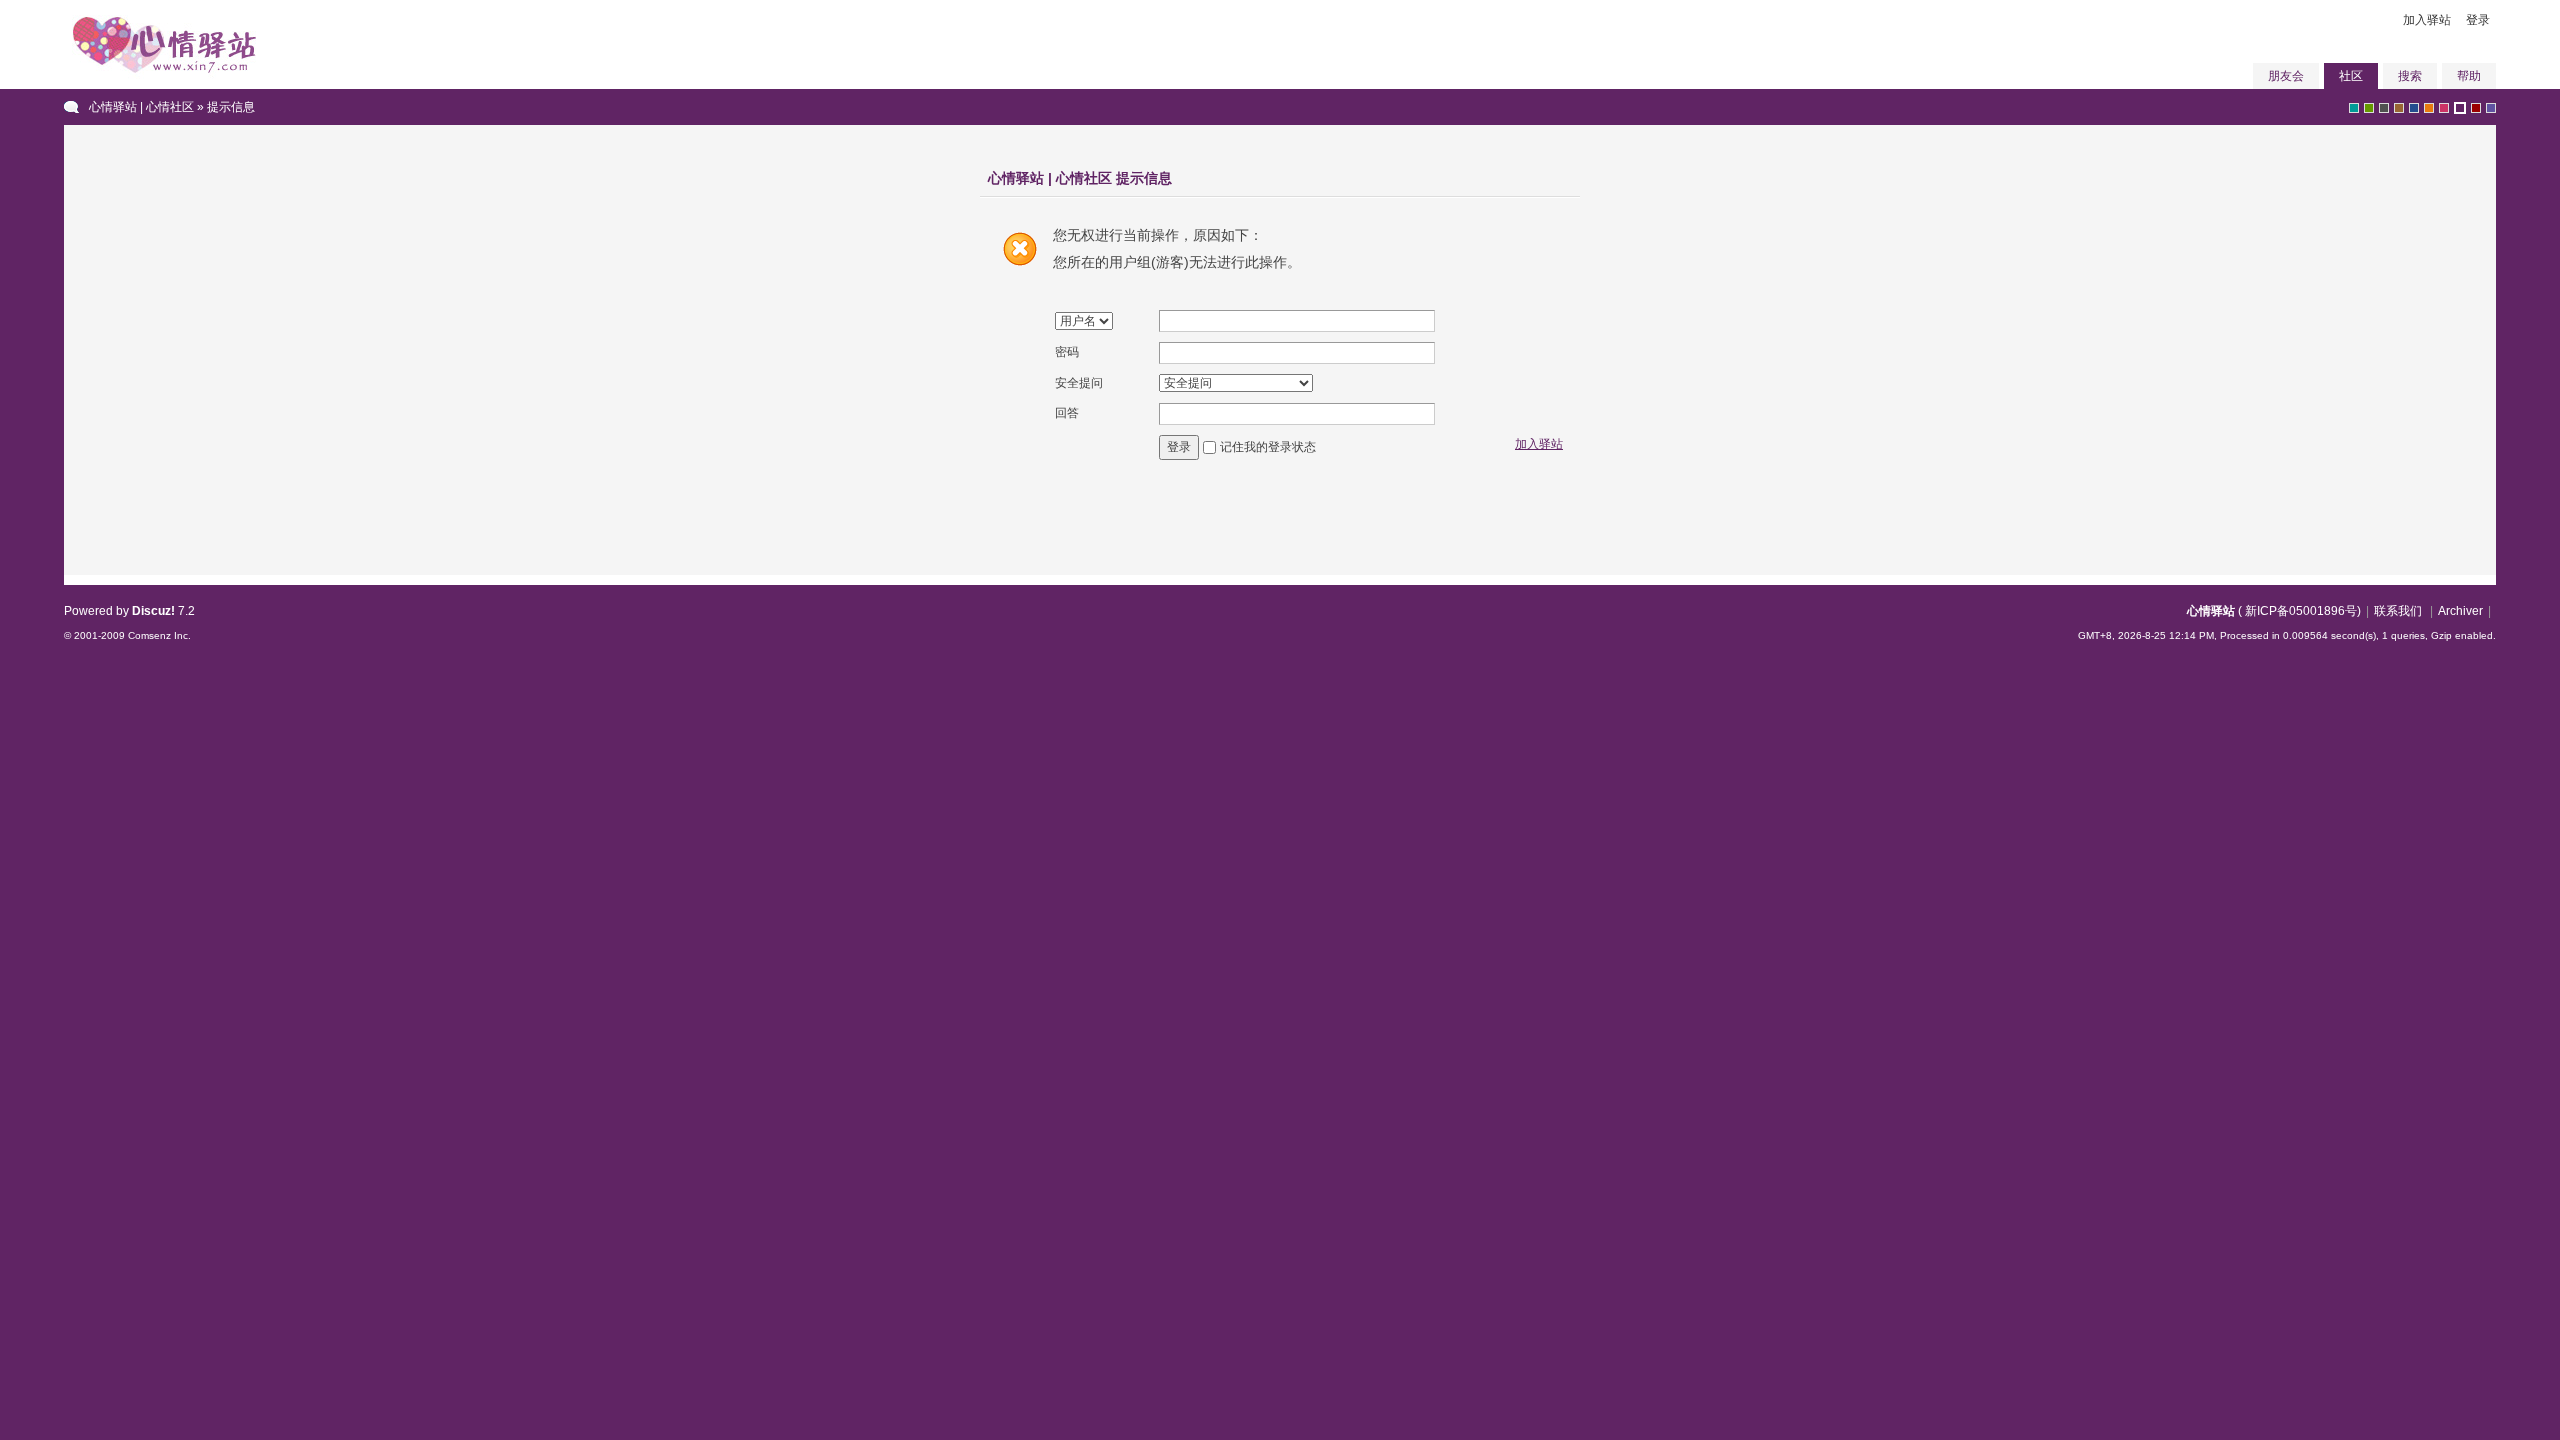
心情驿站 (2211, 611)
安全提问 (1079, 383)
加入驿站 (2427, 20)
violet (2491, 108)
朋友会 (2286, 76)
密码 (1067, 352)
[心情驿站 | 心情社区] (164, 78)
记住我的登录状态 (1268, 447)
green (2369, 108)
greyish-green (2354, 108)
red (2476, 108)
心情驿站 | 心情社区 (141, 107)
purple (2460, 108)
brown (2399, 108)
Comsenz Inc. (159, 635)
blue (2414, 108)
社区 (2351, 76)
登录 (2478, 20)
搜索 (2410, 76)
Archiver (2460, 611)
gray (2384, 108)
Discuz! (153, 611)
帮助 (2469, 76)
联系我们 (2398, 611)
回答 (1067, 413)
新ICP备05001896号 (2301, 611)
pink (2444, 108)
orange (2429, 108)
